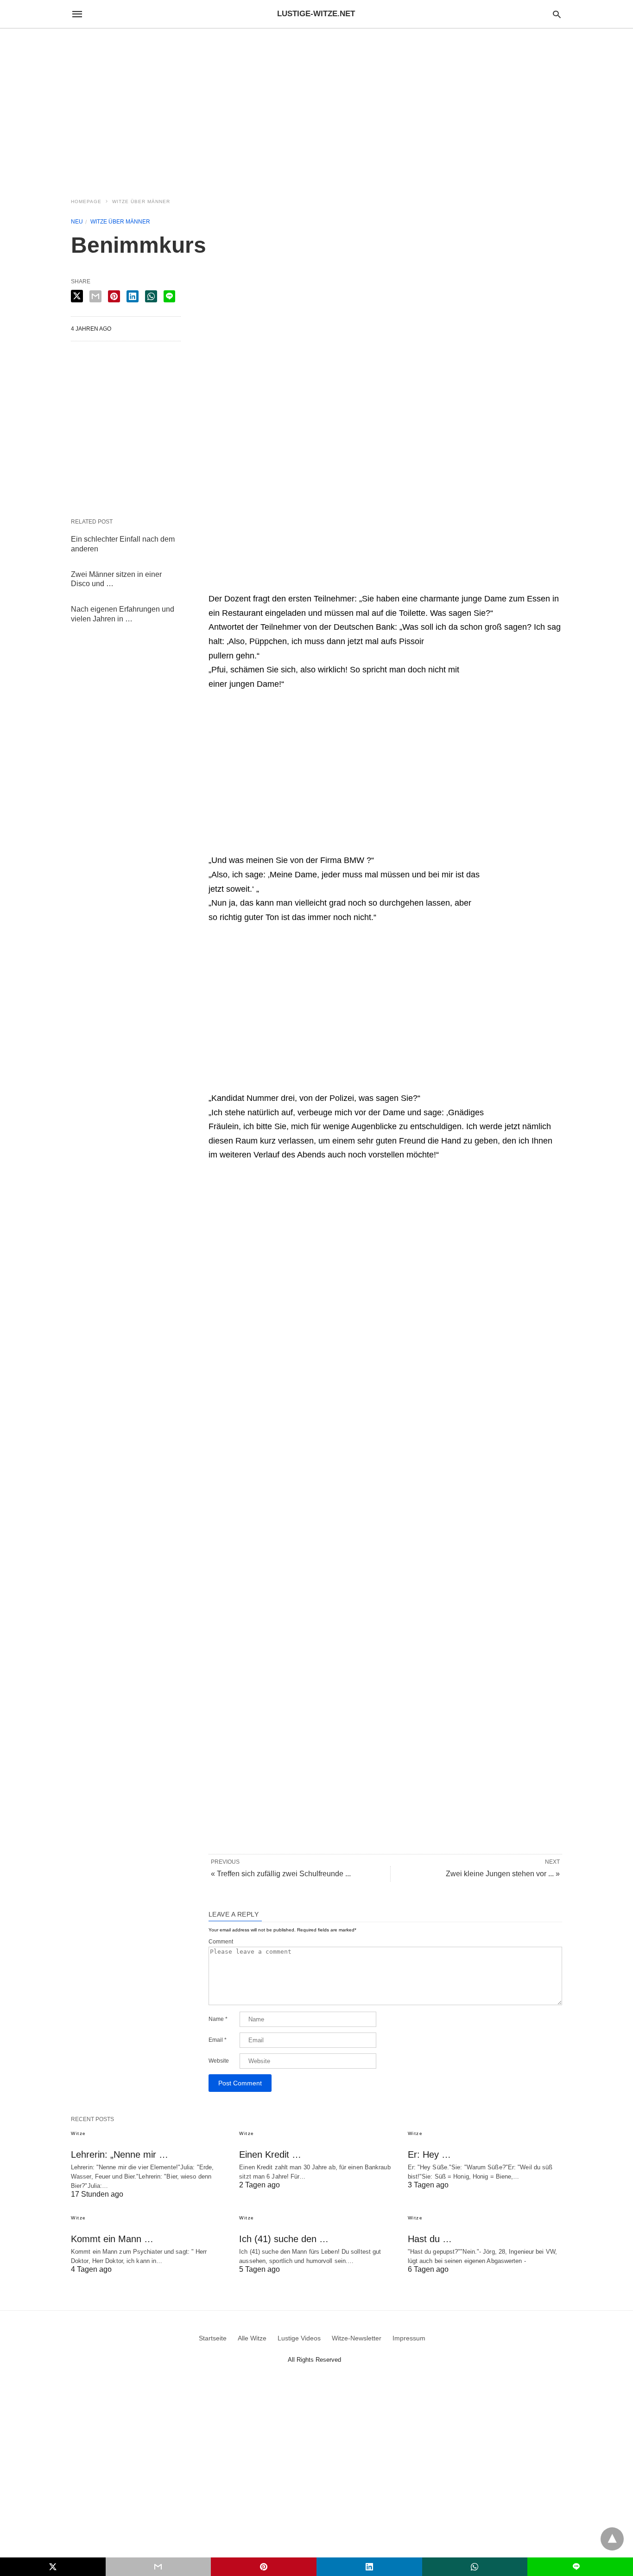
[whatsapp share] (151, 296)
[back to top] (612, 2539)
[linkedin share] (133, 296)
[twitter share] (77, 296)
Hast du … (430, 2239)
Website (219, 2061)
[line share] (169, 296)
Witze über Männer (141, 201)
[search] (557, 14)
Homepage (86, 201)
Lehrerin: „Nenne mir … (120, 2154)
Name (218, 2019)
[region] (316, 108)
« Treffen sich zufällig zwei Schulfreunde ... (281, 1874)
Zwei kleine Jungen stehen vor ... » (503, 1874)
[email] (158, 2567)
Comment (221, 1942)
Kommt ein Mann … (112, 2239)
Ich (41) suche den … (284, 2239)
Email (218, 2040)
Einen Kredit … (270, 2154)
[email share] (95, 296)
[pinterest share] (114, 296)
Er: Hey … (429, 2154)
